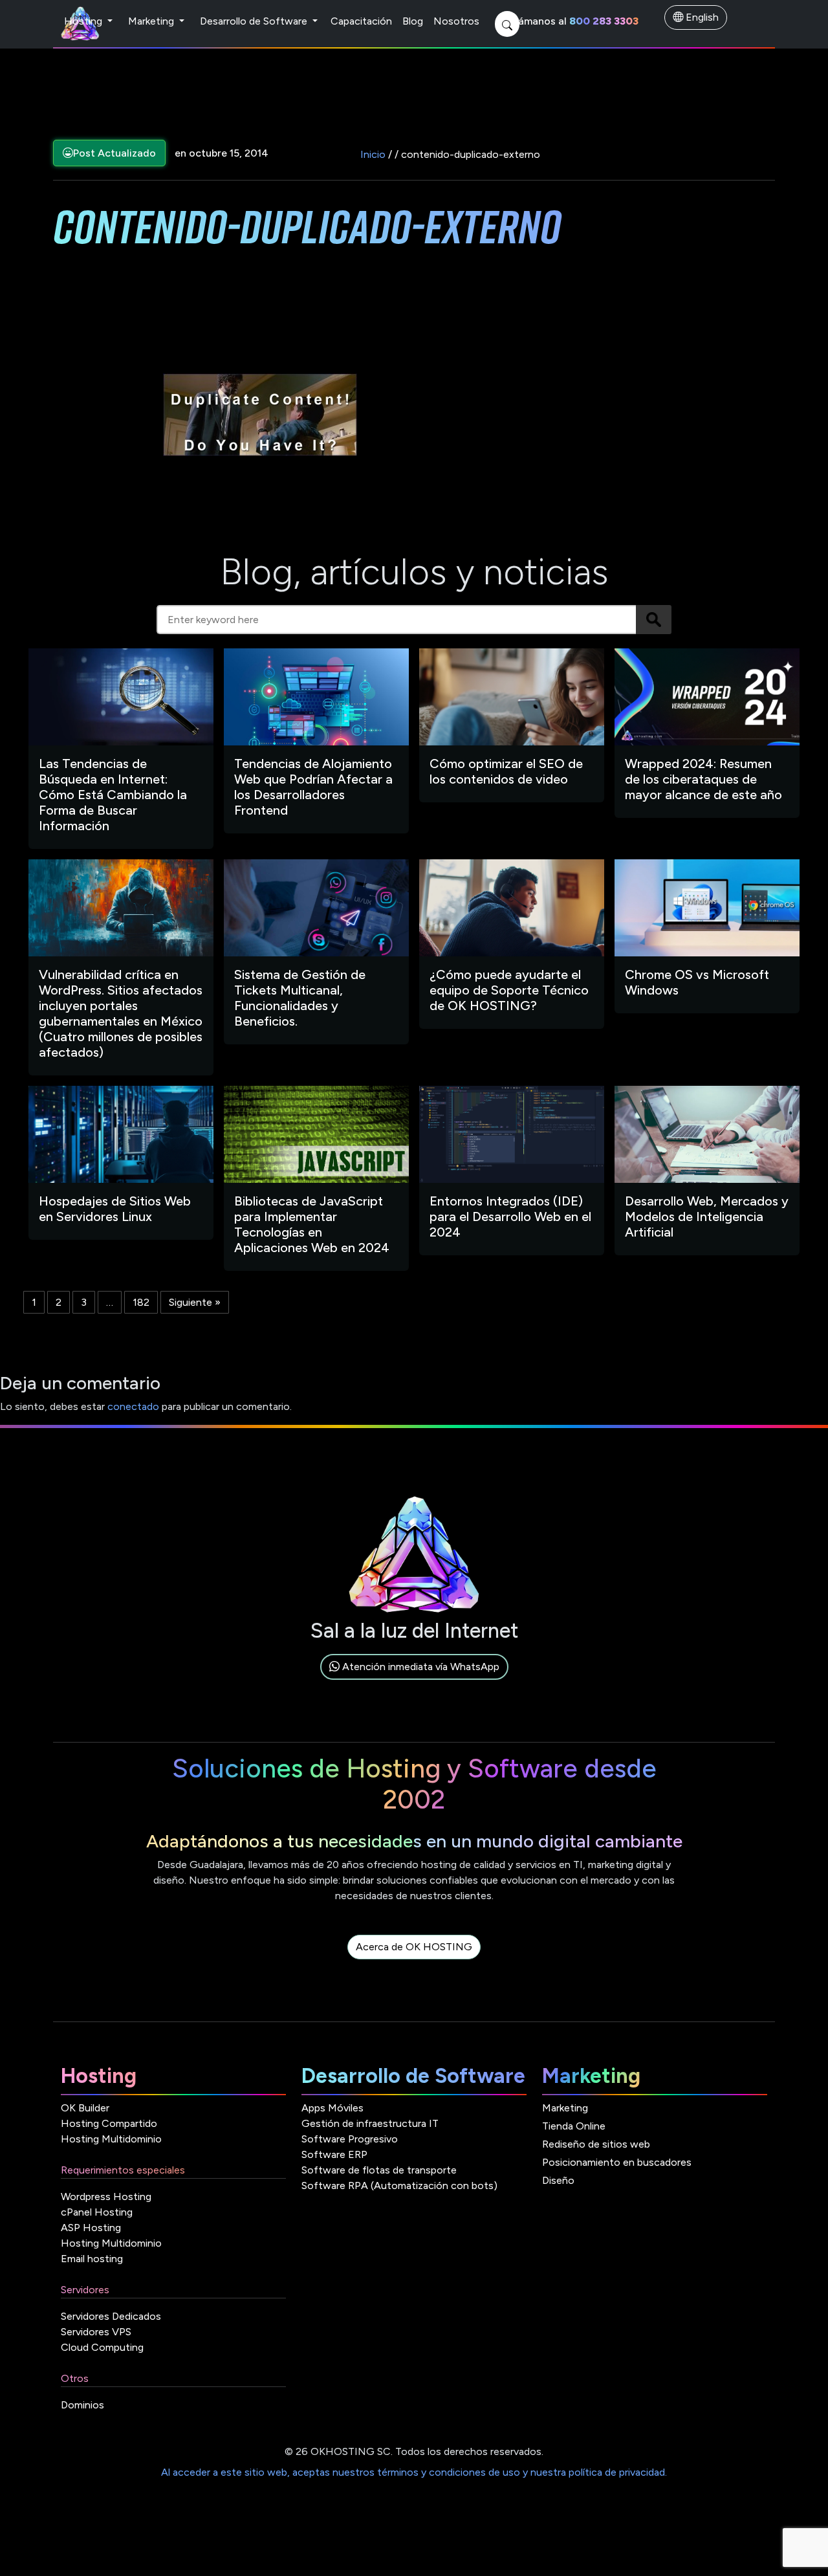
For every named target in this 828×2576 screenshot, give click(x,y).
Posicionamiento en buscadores (617, 2162)
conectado (133, 1406)
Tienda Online (574, 2126)
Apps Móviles (332, 2108)
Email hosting (92, 2259)
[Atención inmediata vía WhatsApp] (414, 1681)
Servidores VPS (96, 2332)
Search (654, 620)
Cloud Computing (102, 2347)
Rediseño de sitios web (596, 2144)
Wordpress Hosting (106, 2196)
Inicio (373, 154)
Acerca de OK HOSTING (414, 1947)
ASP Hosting (91, 2228)
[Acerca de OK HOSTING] (414, 1962)
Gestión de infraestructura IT (370, 2123)
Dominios (82, 2405)
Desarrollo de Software (255, 21)
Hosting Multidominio (111, 2139)
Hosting (84, 21)
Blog (413, 21)
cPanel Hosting (97, 2212)
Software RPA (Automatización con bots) (399, 2185)
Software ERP (334, 2154)
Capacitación (361, 21)
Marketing (152, 21)
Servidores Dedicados (111, 2316)
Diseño (558, 2180)
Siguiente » (195, 1302)
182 (141, 1302)
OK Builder (85, 2108)
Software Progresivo (350, 2139)
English (701, 17)
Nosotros (456, 21)
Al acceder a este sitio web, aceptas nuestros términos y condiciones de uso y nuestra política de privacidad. (414, 2472)
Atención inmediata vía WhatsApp (419, 1667)
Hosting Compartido (109, 2123)
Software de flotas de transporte (379, 2170)
